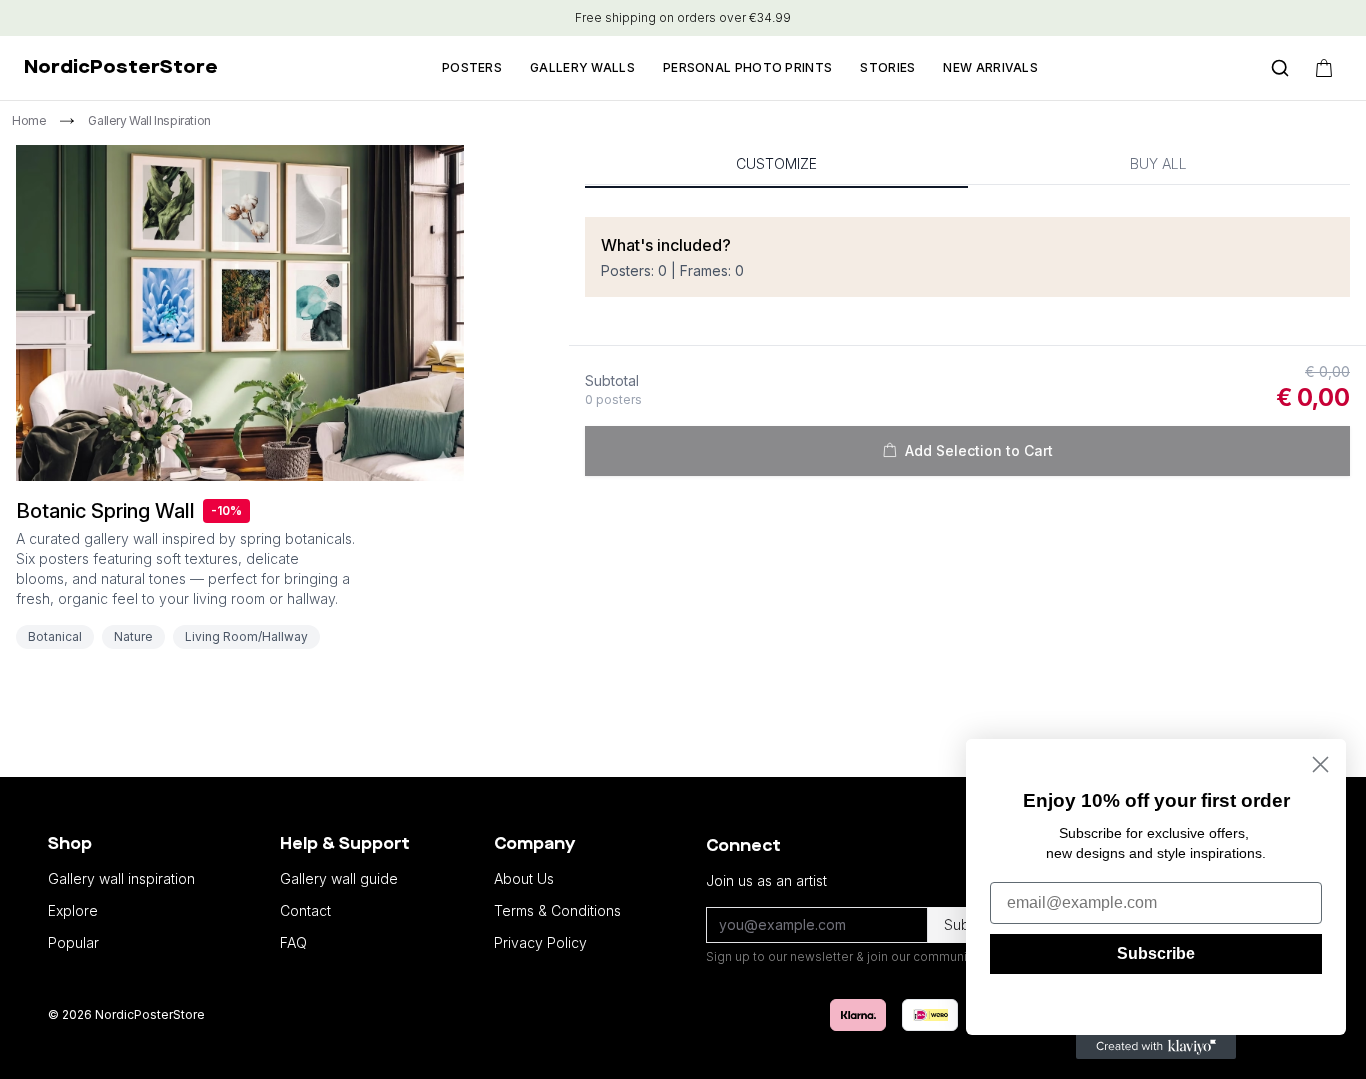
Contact (305, 910)
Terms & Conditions (557, 910)
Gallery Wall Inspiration (149, 120)
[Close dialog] (1320, 764)
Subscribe (1156, 953)
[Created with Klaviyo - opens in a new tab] (1156, 1047)
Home (29, 120)
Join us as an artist (766, 880)
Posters (472, 67)
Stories (887, 67)
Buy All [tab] (1158, 163)
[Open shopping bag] (1324, 68)
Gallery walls (582, 67)
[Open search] (1280, 68)
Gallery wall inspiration (121, 878)
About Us (524, 878)
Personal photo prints (747, 67)
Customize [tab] (776, 163)
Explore (73, 910)
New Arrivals (990, 67)
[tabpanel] (967, 354)
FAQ (293, 942)
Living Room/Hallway (246, 636)
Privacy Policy (540, 942)
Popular (73, 942)
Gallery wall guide (339, 878)
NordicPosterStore (121, 68)
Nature (133, 636)
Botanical (55, 636)
